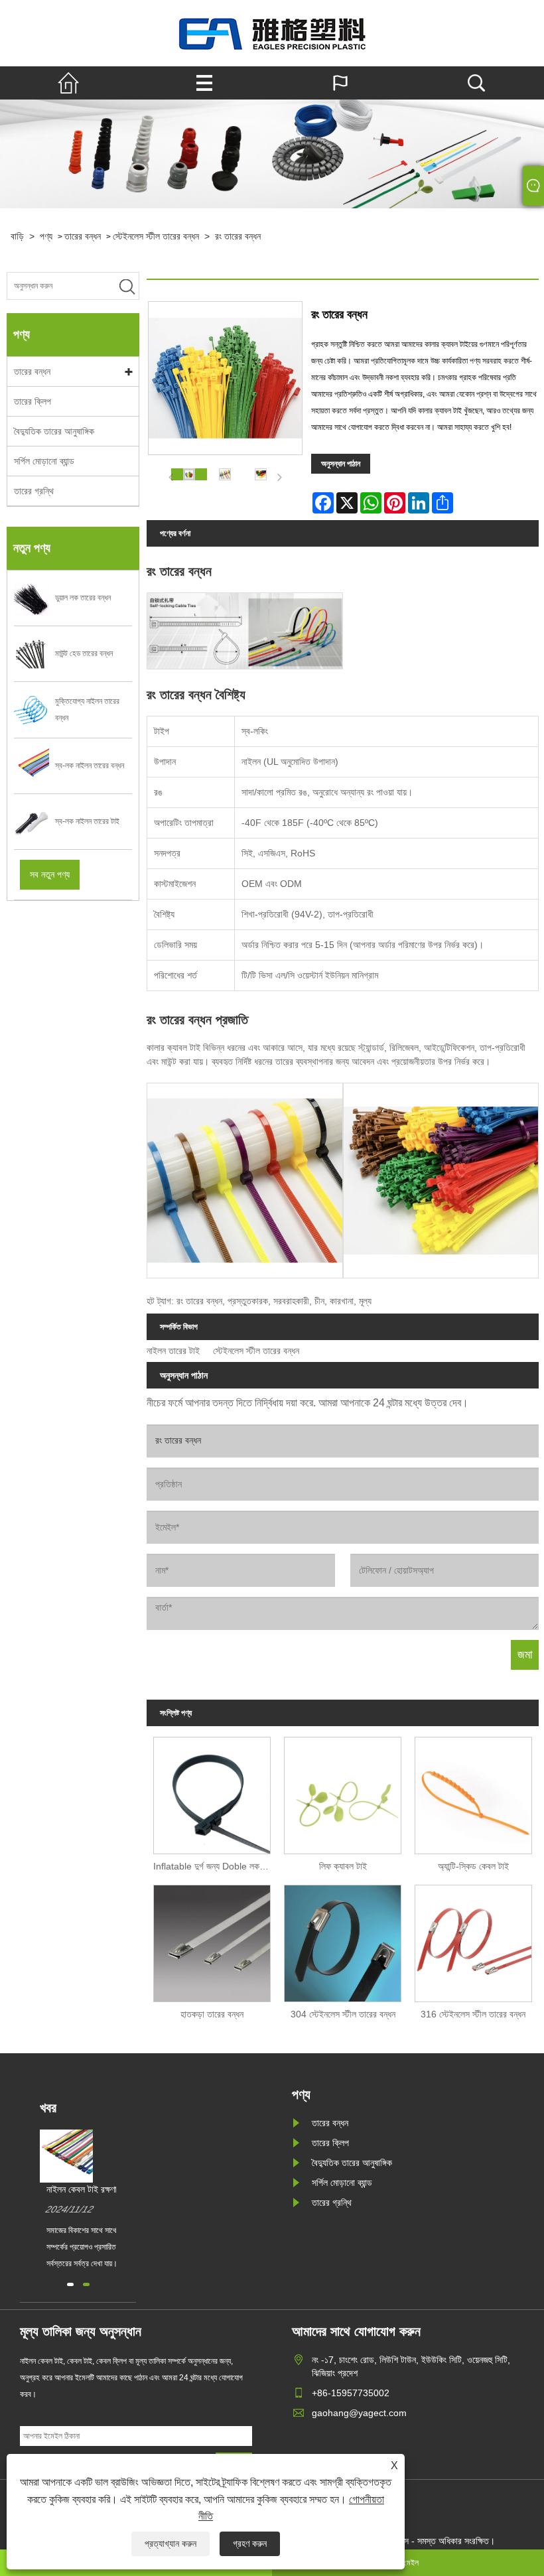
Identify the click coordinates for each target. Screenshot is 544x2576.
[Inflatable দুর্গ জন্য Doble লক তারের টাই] (212, 1792)
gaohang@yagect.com (359, 2413)
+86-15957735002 (351, 2393)
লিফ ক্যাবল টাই (343, 1866)
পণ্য (46, 236)
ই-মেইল (408, 2563)
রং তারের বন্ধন (238, 236)
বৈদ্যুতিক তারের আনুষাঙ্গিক (54, 431)
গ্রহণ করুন (250, 2543)
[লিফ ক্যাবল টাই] (343, 1792)
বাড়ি (17, 236)
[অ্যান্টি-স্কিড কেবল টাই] (473, 1792)
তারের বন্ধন (83, 236)
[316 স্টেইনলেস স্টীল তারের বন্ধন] (473, 1940)
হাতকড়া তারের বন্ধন (212, 2014)
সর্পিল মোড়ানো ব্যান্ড (44, 461)
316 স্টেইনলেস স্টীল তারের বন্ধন (473, 2014)
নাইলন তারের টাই (173, 1351)
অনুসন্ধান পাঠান (341, 464)
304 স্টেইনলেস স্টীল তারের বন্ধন (343, 2014)
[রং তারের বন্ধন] (189, 474)
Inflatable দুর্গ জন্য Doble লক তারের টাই (215, 1866)
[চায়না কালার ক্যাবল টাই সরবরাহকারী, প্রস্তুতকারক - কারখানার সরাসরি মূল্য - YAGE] (272, 33)
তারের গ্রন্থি (34, 491)
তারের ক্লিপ (33, 401)
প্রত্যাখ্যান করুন (170, 2543)
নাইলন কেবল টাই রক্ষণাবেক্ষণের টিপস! (103, 2189)
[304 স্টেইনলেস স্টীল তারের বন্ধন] (343, 1940)
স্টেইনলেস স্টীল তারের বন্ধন (156, 236)
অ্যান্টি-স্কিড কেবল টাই (473, 1866)
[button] (70, 2284)
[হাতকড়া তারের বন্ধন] (212, 1940)
